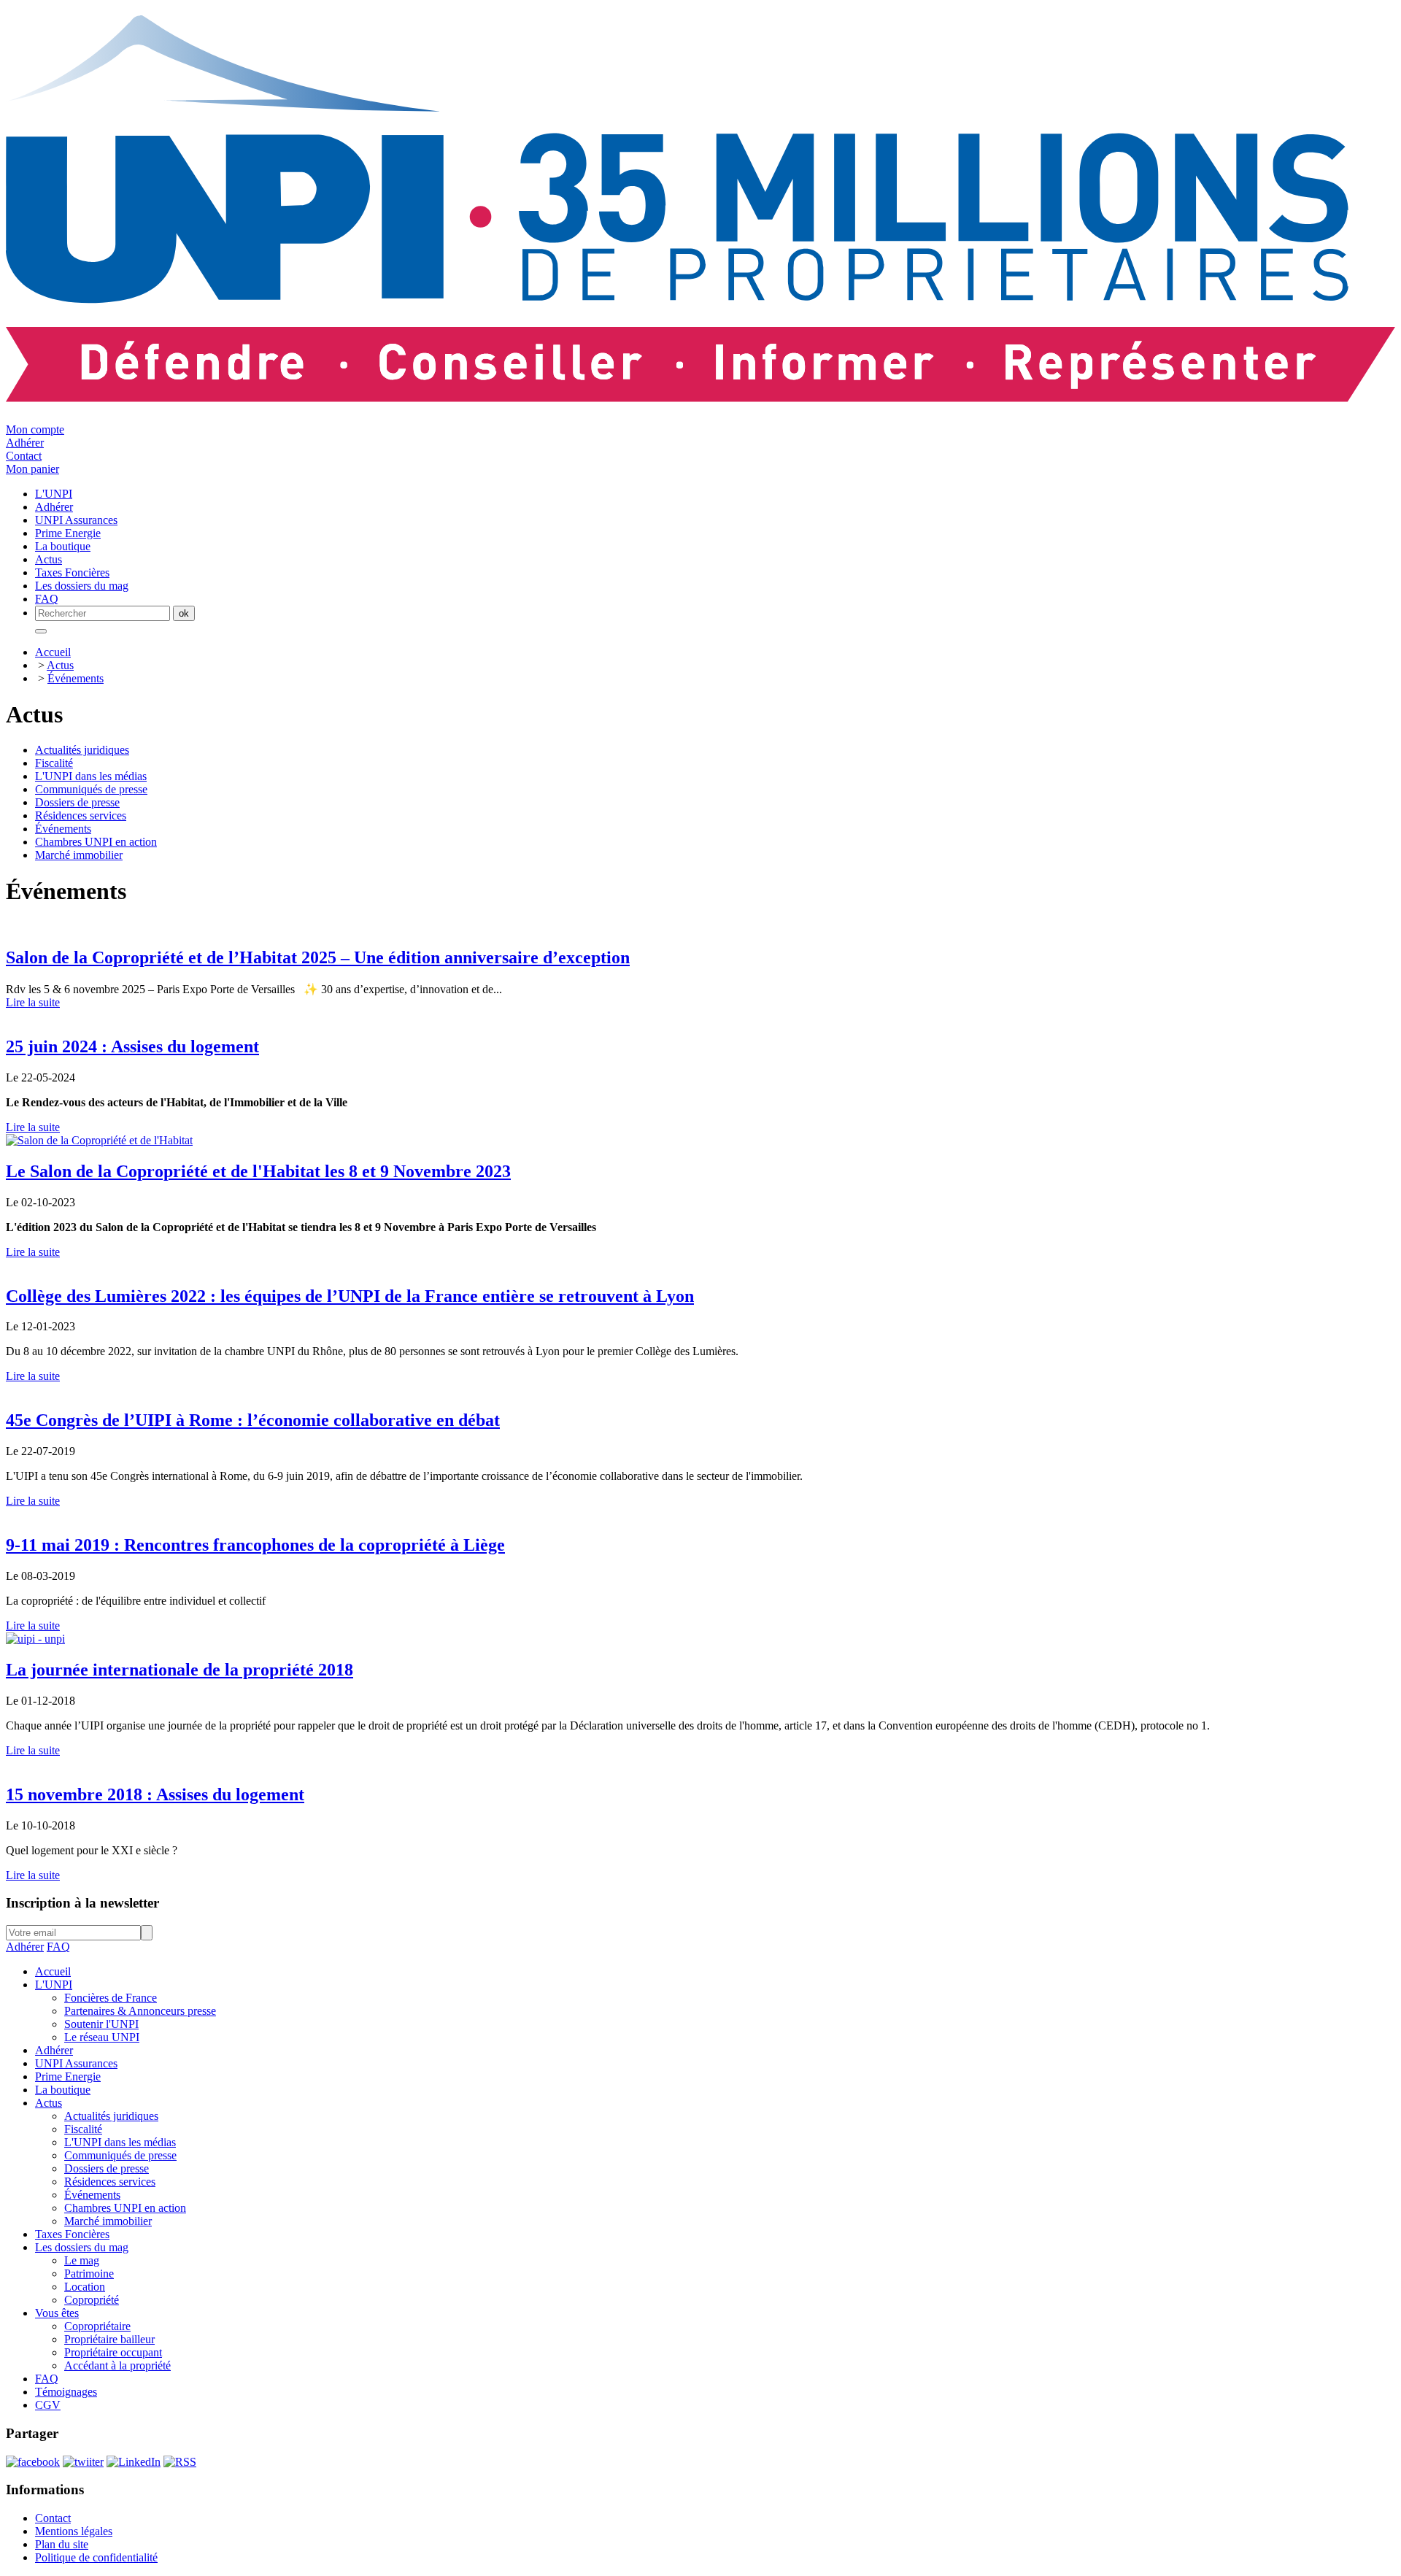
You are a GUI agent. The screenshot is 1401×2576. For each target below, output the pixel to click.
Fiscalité (54, 763)
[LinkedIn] (134, 2462)
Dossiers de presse (77, 802)
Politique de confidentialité (96, 2557)
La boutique (63, 2090)
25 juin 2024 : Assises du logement (132, 1046)
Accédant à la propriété (117, 2365)
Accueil (53, 652)
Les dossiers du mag (82, 2247)
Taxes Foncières (72, 2234)
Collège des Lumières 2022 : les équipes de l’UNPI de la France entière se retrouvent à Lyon (350, 1296)
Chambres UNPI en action (96, 842)
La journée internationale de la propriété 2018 (180, 1670)
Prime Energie (68, 2076)
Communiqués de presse (91, 789)
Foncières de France (111, 1998)
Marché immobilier (79, 855)
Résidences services (81, 815)
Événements (76, 678)
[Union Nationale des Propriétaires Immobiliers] (700, 394)
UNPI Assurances (76, 2063)
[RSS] (180, 2462)
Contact (24, 456)
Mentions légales (74, 2531)
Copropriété (92, 2300)
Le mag (82, 2260)
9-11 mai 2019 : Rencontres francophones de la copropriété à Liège (255, 1545)
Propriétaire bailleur (109, 2339)
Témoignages (66, 2392)
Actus (60, 665)
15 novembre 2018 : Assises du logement (155, 1794)
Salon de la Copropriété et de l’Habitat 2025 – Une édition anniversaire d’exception (318, 957)
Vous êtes (57, 2313)
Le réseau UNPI (102, 2037)
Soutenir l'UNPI (101, 2024)
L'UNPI (54, 1985)
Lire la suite (33, 1002)
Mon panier (32, 469)
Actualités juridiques (82, 750)
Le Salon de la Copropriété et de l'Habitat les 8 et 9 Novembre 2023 (258, 1171)
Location (85, 2287)
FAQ (58, 1947)
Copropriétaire (97, 2326)
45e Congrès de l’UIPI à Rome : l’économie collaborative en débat (253, 1420)
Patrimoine (89, 2274)
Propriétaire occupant (113, 2352)
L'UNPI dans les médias (91, 776)
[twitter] (83, 2462)
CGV (48, 2405)
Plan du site (62, 2544)
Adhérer (25, 443)
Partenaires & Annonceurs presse (140, 2011)
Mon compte (35, 429)
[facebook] (33, 2462)
